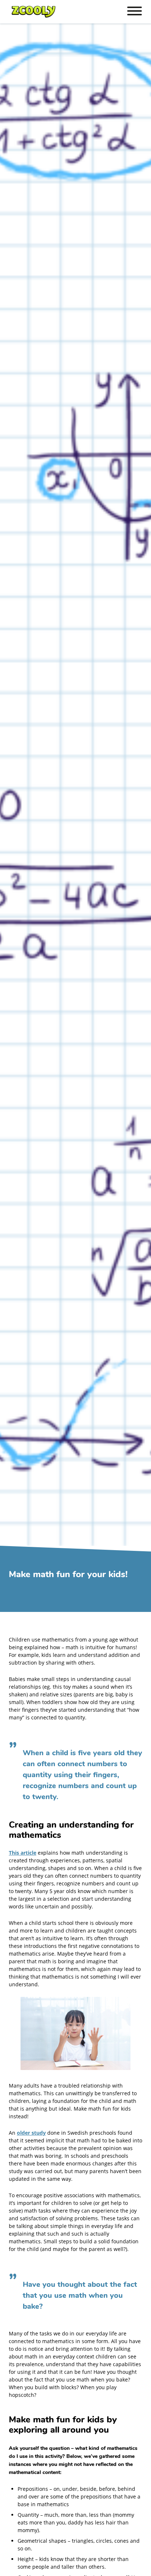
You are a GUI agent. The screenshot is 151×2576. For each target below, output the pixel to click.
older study (31, 2133)
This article (23, 1853)
